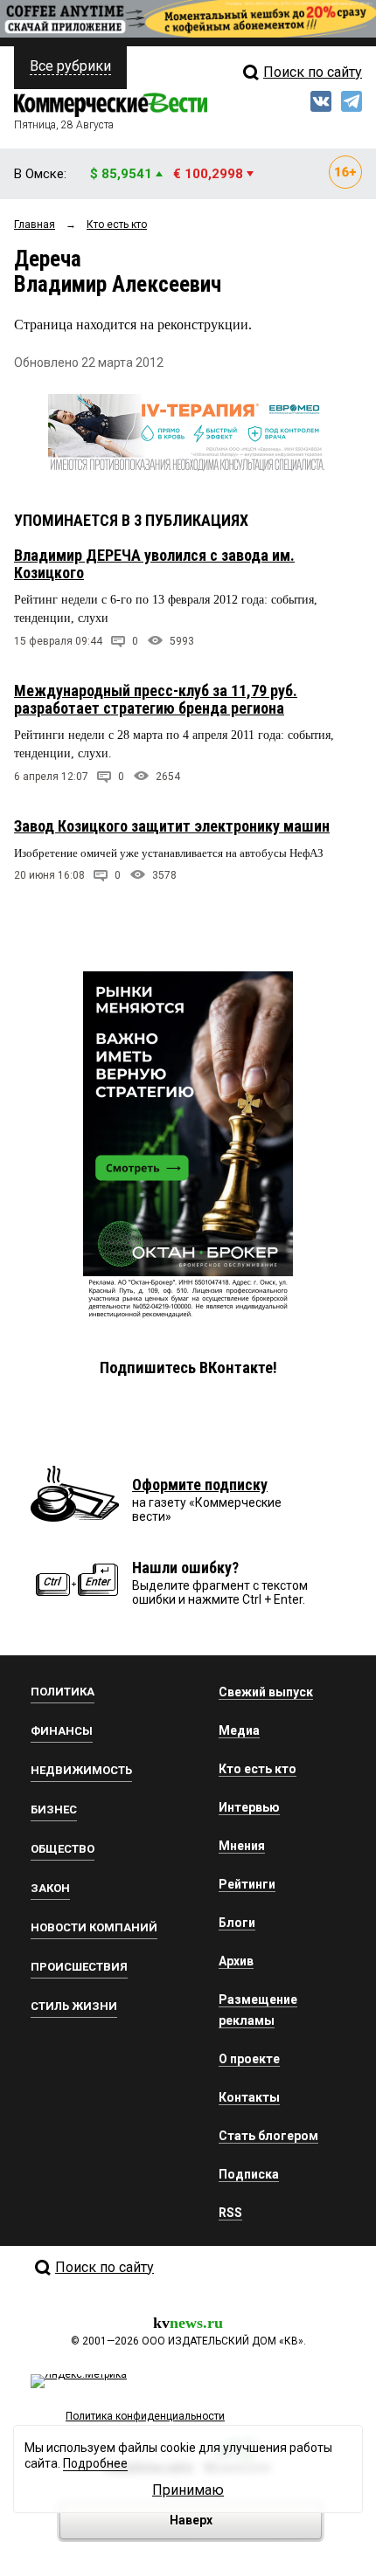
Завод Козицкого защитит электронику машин (172, 826)
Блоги (237, 1923)
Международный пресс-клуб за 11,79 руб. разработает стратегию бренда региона (156, 699)
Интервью (249, 1807)
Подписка (249, 2174)
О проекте (249, 2059)
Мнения (242, 1846)
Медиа (239, 1730)
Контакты (249, 2097)
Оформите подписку (200, 1485)
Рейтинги (247, 1884)
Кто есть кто (258, 1769)
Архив (236, 1961)
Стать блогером (268, 2136)
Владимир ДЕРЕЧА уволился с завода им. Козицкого (154, 564)
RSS (230, 2213)
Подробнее (95, 2463)
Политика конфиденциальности (145, 2416)
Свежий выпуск (266, 1692)
